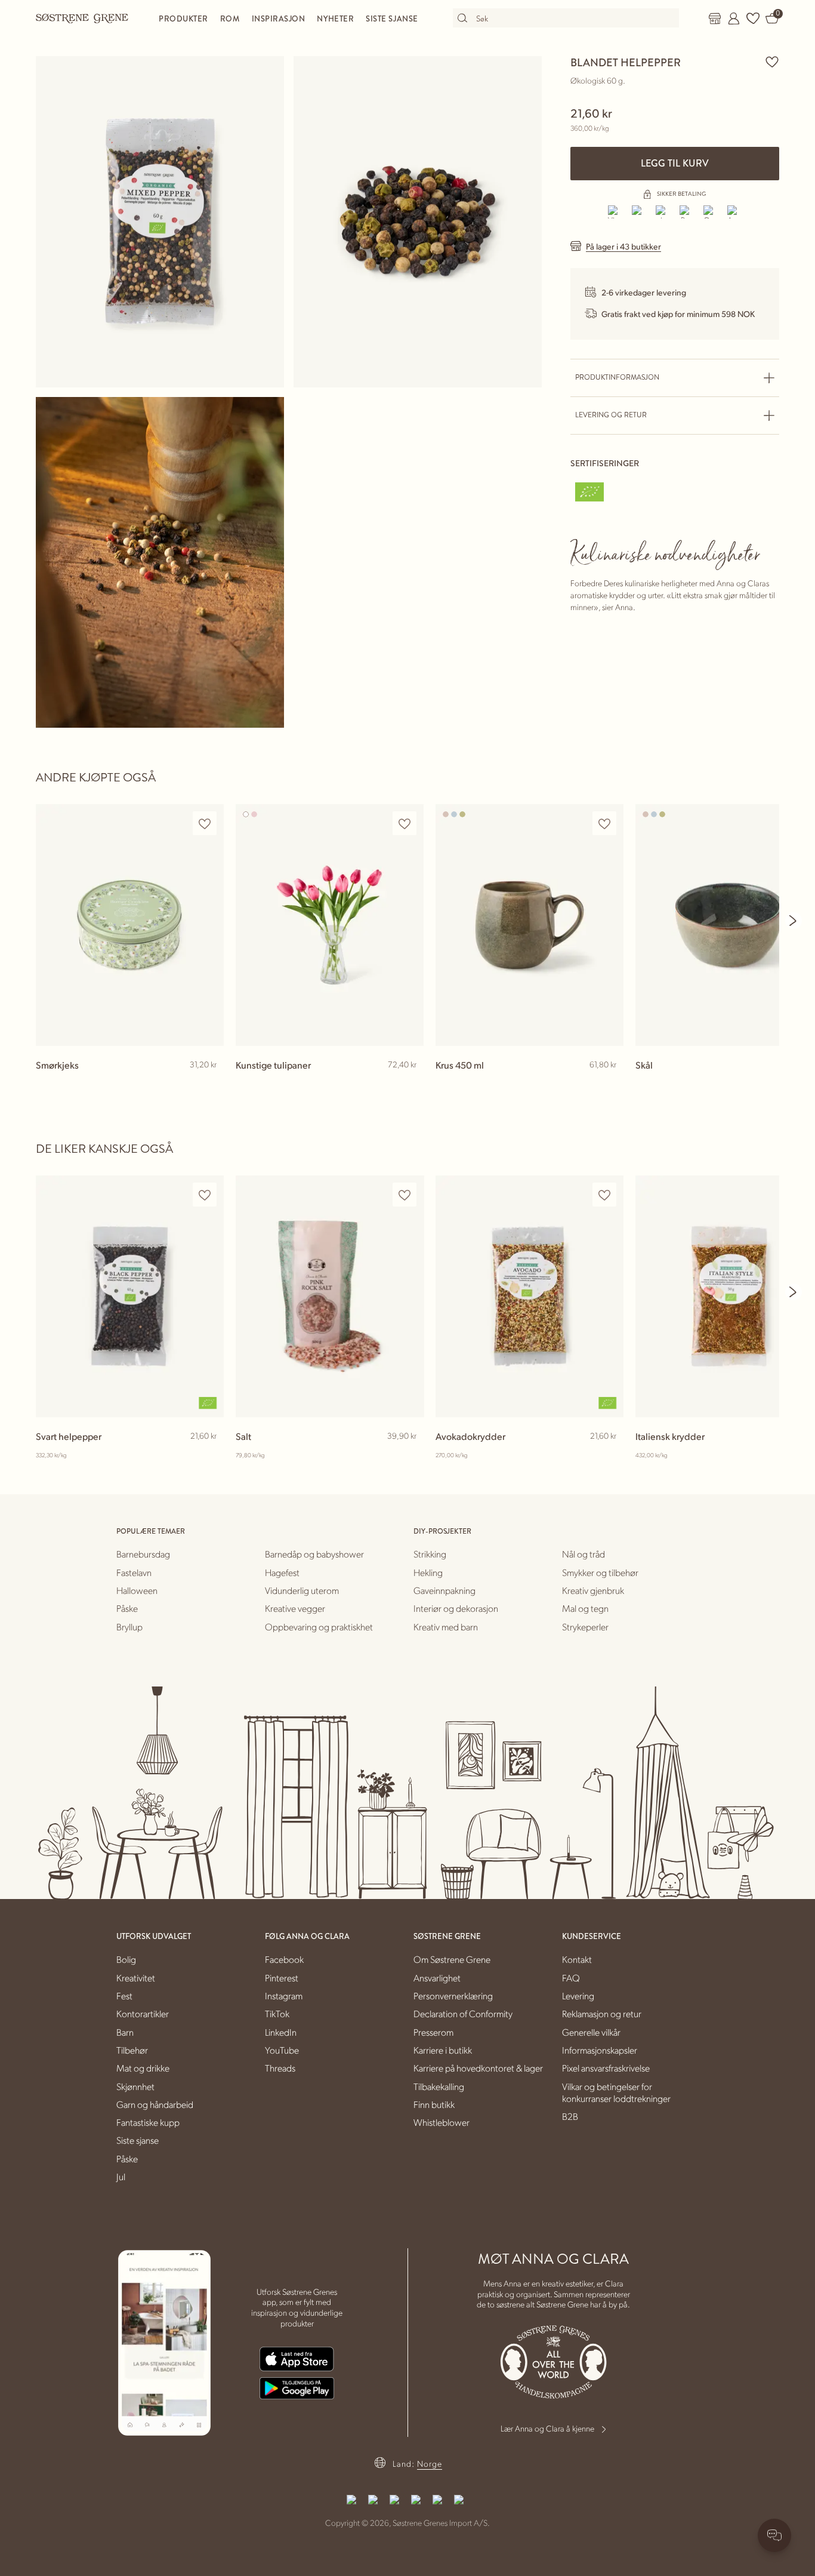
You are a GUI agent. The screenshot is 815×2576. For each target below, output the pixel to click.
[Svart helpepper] (130, 1296)
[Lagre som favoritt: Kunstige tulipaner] (405, 824)
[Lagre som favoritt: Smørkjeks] (205, 824)
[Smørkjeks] (130, 925)
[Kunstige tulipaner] (330, 925)
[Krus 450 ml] (530, 925)
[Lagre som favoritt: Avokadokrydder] (604, 1195)
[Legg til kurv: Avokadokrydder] (609, 1455)
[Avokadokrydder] (530, 1296)
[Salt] (330, 1296)
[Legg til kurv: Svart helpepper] (209, 1455)
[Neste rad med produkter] (794, 921)
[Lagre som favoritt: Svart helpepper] (205, 1195)
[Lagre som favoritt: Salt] (405, 1195)
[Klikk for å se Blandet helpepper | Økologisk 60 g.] (160, 222)
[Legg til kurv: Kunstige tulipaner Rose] (409, 1084)
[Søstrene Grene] (82, 18)
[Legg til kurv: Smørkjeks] (209, 1084)
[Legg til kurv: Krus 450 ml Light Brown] (609, 1084)
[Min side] (734, 19)
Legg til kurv (675, 163)
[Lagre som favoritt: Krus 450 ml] (604, 824)
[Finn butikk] (715, 19)
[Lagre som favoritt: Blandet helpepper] (772, 61)
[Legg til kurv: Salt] (409, 1455)
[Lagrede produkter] (753, 19)
